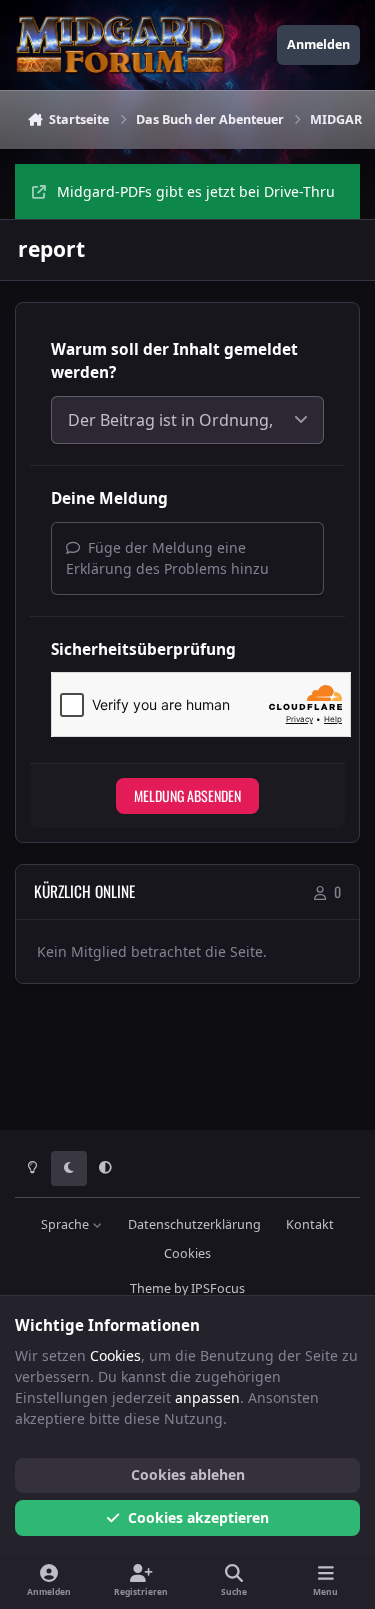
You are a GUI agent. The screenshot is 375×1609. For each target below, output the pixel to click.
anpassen (207, 1397)
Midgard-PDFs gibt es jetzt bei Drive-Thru (196, 191)
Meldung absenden (187, 795)
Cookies (187, 1253)
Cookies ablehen (188, 1474)
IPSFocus (218, 1288)
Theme (150, 1288)
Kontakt (310, 1224)
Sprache (66, 1224)
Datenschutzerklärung (194, 1224)
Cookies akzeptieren (198, 1517)
